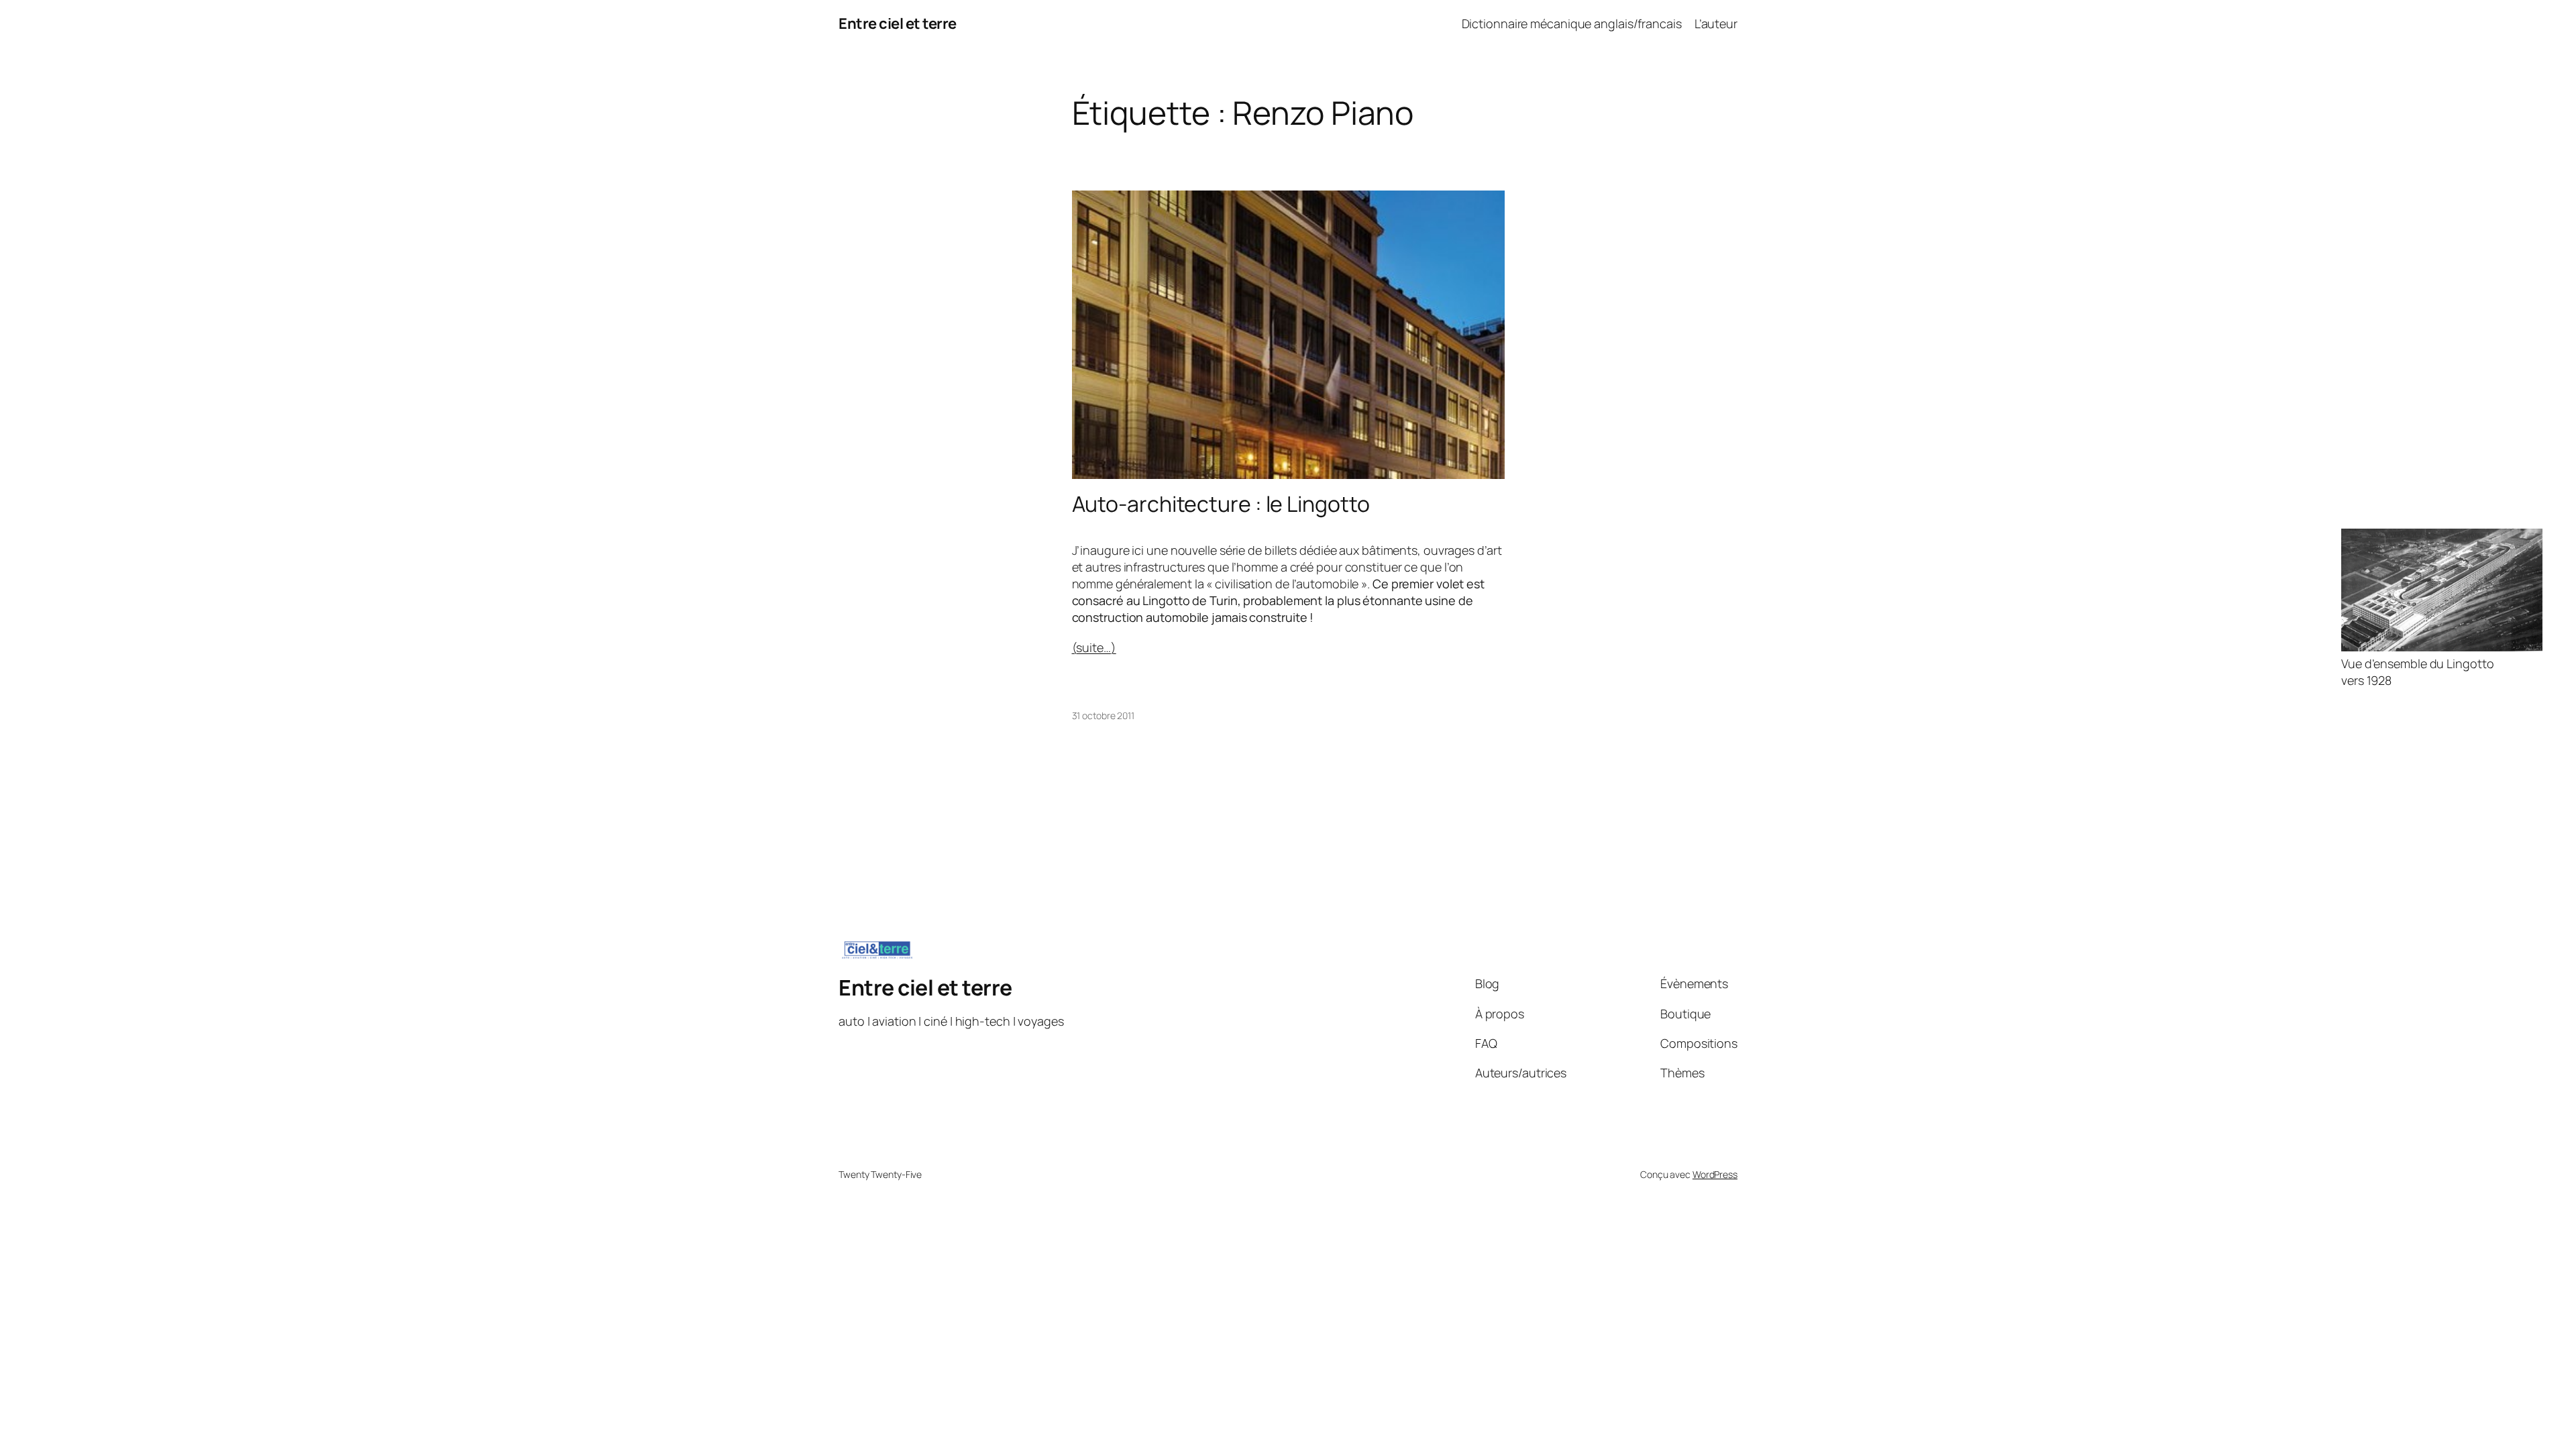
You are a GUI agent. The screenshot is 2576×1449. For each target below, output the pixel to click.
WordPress (1715, 1174)
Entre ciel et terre (898, 23)
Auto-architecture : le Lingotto (1221, 504)
